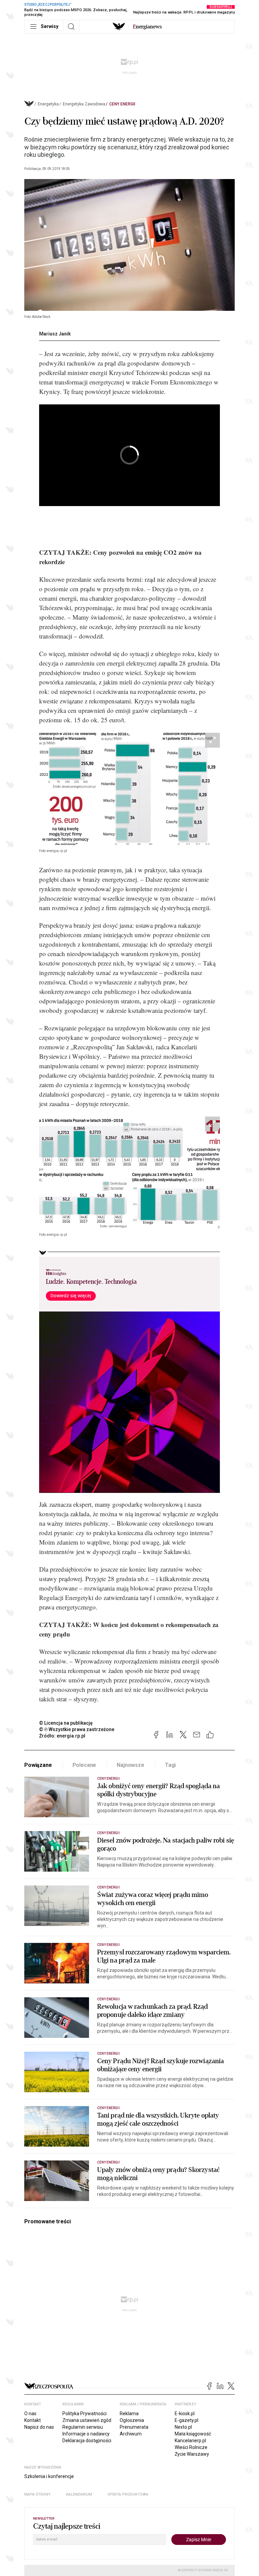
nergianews (147, 27)
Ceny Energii (122, 104)
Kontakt (33, 2420)
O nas (30, 2414)
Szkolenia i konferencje (49, 2476)
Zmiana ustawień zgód (87, 2420)
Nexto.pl (183, 2427)
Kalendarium (79, 2494)
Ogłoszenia (132, 2420)
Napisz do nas (39, 2427)
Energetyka (48, 104)
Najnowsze (131, 1765)
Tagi (170, 1765)
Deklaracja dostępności (87, 2441)
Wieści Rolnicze (191, 2447)
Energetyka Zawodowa (84, 104)
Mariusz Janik (55, 334)
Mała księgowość (193, 2434)
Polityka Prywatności (84, 2414)
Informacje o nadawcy (86, 2434)
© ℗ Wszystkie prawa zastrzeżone (77, 1729)
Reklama (129, 2414)
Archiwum (131, 2434)
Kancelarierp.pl (190, 2441)
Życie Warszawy (192, 2454)
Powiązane (38, 1765)
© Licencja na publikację (66, 1723)
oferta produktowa (128, 2494)
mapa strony (37, 2494)
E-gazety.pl (186, 2420)
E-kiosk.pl (185, 2414)
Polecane (84, 1765)
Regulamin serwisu (83, 2427)
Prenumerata (134, 2427)
